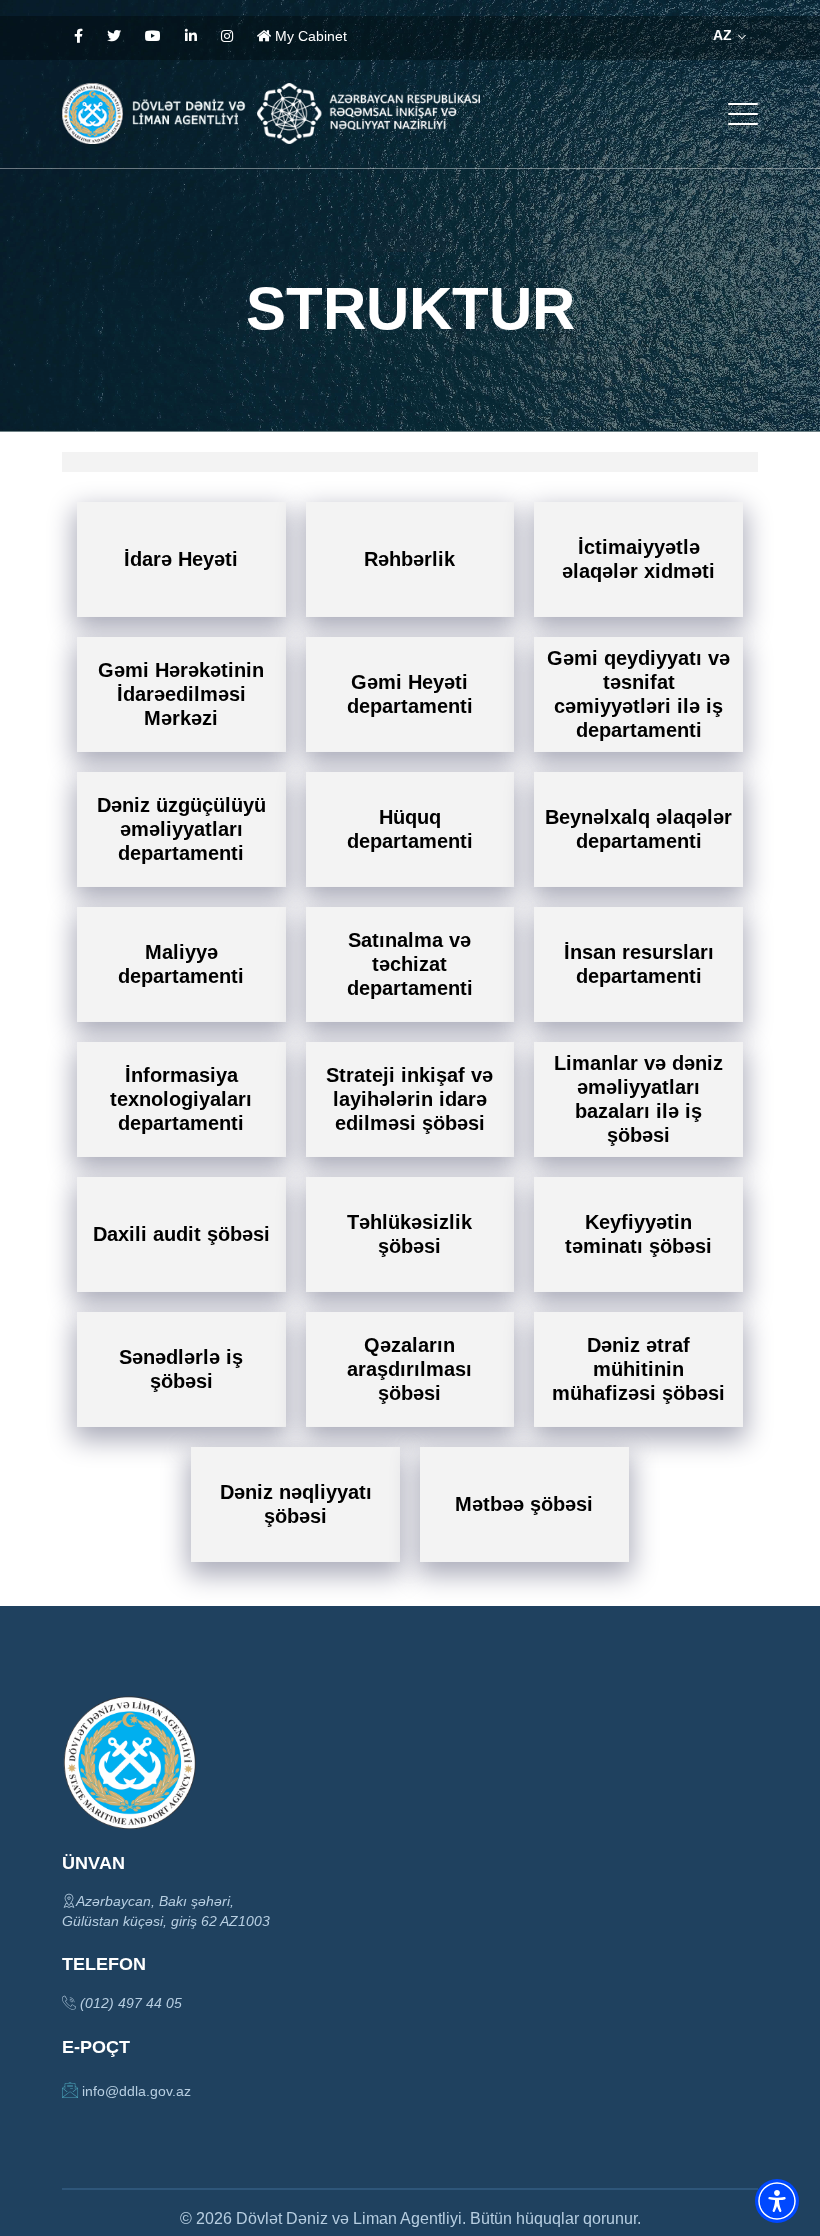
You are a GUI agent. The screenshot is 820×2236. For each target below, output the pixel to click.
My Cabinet (309, 36)
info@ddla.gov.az (134, 2091)
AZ (724, 35)
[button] (777, 2201)
